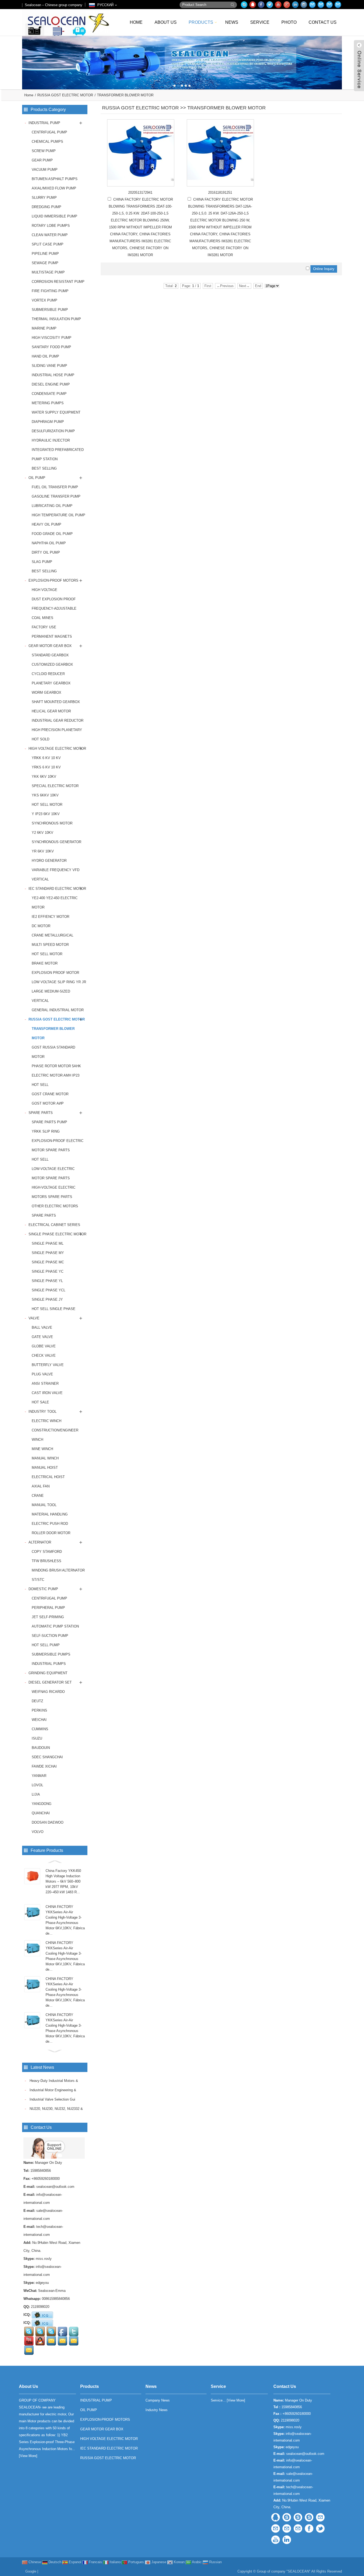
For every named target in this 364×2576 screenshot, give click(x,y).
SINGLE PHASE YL (47, 1281)
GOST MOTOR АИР (48, 1103)
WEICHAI (39, 1720)
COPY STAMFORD (47, 1552)
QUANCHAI (41, 1813)
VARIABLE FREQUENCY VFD (56, 870)
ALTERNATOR (40, 1542)
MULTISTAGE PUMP (48, 272)
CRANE (38, 1496)
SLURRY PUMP (44, 198)
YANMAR (39, 1776)
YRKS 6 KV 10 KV (46, 767)
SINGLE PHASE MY (48, 1253)
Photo (289, 22)
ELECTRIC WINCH (46, 1421)
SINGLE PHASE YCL (48, 1290)
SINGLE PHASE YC (48, 1271)
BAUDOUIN (41, 1748)
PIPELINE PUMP (45, 254)
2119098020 (40, 2307)
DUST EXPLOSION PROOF (54, 599)
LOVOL (37, 1785)
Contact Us (323, 22)
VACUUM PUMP (45, 170)
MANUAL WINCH (45, 1458)
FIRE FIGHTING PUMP (50, 291)
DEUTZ (37, 1701)
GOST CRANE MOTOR (50, 1094)
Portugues (136, 2562)
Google (31, 2571)
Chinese (34, 2562)
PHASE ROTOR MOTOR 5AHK (56, 1066)
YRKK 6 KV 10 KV (46, 758)
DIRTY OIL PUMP (46, 552)
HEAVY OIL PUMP (46, 524)
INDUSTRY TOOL (43, 1412)
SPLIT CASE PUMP (48, 244)
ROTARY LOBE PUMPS (51, 226)
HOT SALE (40, 1402)
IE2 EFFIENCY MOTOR (50, 917)
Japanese (158, 2562)
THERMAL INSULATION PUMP (56, 319)
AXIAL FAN (41, 1486)
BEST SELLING (44, 468)
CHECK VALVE (44, 1356)
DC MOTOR (41, 926)
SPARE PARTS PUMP (49, 1122)
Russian (215, 2562)
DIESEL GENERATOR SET (50, 1682)
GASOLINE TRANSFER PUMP (56, 496)
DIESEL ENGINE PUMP (51, 384)
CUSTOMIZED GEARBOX (52, 664)
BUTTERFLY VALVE (48, 1365)
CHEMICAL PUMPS (47, 142)
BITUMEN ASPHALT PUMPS (55, 179)
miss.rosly (44, 2259)
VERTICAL (40, 879)
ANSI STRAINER (45, 1384)
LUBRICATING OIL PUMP (52, 506)
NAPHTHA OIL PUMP (49, 543)
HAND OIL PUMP (45, 356)
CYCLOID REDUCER (48, 674)
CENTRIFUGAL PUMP (49, 132)
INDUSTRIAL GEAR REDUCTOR (58, 721)
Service (260, 22)
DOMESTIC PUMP (43, 1589)
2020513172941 (140, 192)
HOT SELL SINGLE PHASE (54, 1309)
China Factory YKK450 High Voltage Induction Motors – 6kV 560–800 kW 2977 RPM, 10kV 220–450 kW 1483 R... (63, 1881)
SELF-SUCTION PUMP (50, 1636)
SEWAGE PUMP (45, 263)
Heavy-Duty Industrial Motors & (53, 2081)
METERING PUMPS (48, 403)
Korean (179, 2562)
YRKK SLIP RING (46, 1131)
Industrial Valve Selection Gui (52, 2099)
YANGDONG (42, 1804)
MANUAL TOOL (44, 1505)
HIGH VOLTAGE (45, 590)
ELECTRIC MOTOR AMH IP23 (56, 1075)
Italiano (115, 2562)
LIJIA (36, 1794)
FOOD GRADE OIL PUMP (52, 534)
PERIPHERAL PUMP (48, 1608)
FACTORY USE (44, 627)
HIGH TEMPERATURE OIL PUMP (58, 515)
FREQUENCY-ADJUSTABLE (54, 608)
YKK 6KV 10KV (44, 777)
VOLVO (38, 1832)
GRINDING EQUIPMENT (48, 1673)
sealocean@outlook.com (55, 2187)
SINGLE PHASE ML (48, 1243)
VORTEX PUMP (45, 300)
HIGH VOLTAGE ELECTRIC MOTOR (57, 749)
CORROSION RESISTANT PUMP (58, 282)
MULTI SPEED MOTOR (50, 945)
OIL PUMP (37, 478)
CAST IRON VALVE (47, 1393)
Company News (158, 2400)
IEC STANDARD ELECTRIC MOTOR (57, 889)
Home (136, 22)
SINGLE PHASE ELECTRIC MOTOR (57, 1234)
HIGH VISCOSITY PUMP (52, 338)
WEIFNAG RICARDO (48, 1692)
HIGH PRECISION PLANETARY (57, 730)
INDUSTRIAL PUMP (44, 123)
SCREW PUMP (44, 151)
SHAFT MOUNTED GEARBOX (56, 702)
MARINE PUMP (44, 328)
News (232, 22)
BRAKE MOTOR (45, 963)
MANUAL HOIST (45, 1468)
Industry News (157, 2410)
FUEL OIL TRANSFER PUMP (55, 487)
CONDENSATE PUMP (49, 394)
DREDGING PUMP (46, 207)
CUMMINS (40, 1729)
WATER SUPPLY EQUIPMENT (56, 412)
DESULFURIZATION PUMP (53, 431)
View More (28, 2456)
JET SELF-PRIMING (48, 1617)
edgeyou (42, 2283)
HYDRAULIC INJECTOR (51, 440)
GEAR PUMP (42, 160)
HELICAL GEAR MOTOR (51, 711)
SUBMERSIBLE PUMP (50, 310)
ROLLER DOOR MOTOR (51, 1533)
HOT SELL (40, 1085)
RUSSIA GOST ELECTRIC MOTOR (65, 95)
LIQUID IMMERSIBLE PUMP (54, 216)
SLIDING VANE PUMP (49, 366)
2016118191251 (220, 192)
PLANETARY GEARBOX (51, 683)
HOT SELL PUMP (46, 1645)
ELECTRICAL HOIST (48, 1477)
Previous (5, 59)
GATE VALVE (42, 1337)
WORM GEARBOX (46, 692)
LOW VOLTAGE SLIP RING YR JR (59, 982)
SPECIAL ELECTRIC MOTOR (55, 786)
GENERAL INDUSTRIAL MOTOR (58, 1010)
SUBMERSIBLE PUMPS (51, 1654)
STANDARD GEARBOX (50, 655)
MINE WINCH (42, 1449)
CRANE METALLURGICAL (52, 935)
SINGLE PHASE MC (48, 1262)
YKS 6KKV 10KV (45, 795)
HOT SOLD (41, 739)
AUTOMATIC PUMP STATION (55, 1626)
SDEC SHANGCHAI (47, 1757)
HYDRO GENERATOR (49, 861)
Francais (95, 2562)
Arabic (196, 2562)
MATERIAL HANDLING (50, 1514)
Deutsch (54, 2562)
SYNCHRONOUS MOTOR (52, 823)
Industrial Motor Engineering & (52, 2090)
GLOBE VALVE (44, 1346)
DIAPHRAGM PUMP (48, 422)
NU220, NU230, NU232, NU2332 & (56, 2109)
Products (201, 22)
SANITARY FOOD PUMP (51, 347)
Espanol (74, 2562)
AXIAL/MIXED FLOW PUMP (54, 188)
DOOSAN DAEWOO (48, 1822)
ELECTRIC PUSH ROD (50, 1524)
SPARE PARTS (41, 1113)
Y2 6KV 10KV (43, 833)
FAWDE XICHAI (44, 1766)
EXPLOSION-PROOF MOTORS (53, 580)
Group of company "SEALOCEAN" (284, 2571)
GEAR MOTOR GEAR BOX (50, 646)
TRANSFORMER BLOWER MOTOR (125, 95)
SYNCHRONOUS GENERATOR (56, 842)
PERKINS (39, 1710)
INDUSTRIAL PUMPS (49, 1664)
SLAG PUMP (42, 562)
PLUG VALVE (42, 1374)
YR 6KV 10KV (43, 851)
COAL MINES (43, 618)
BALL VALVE (42, 1327)
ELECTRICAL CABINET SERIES (54, 1225)
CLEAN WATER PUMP (50, 235)
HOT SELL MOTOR (47, 805)
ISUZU (37, 1738)
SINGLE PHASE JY (47, 1299)
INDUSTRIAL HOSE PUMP (53, 375)
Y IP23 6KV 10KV (46, 814)
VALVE (34, 1318)
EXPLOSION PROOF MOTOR (55, 973)
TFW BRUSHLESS (46, 1561)
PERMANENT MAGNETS (52, 636)
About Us (166, 22)
